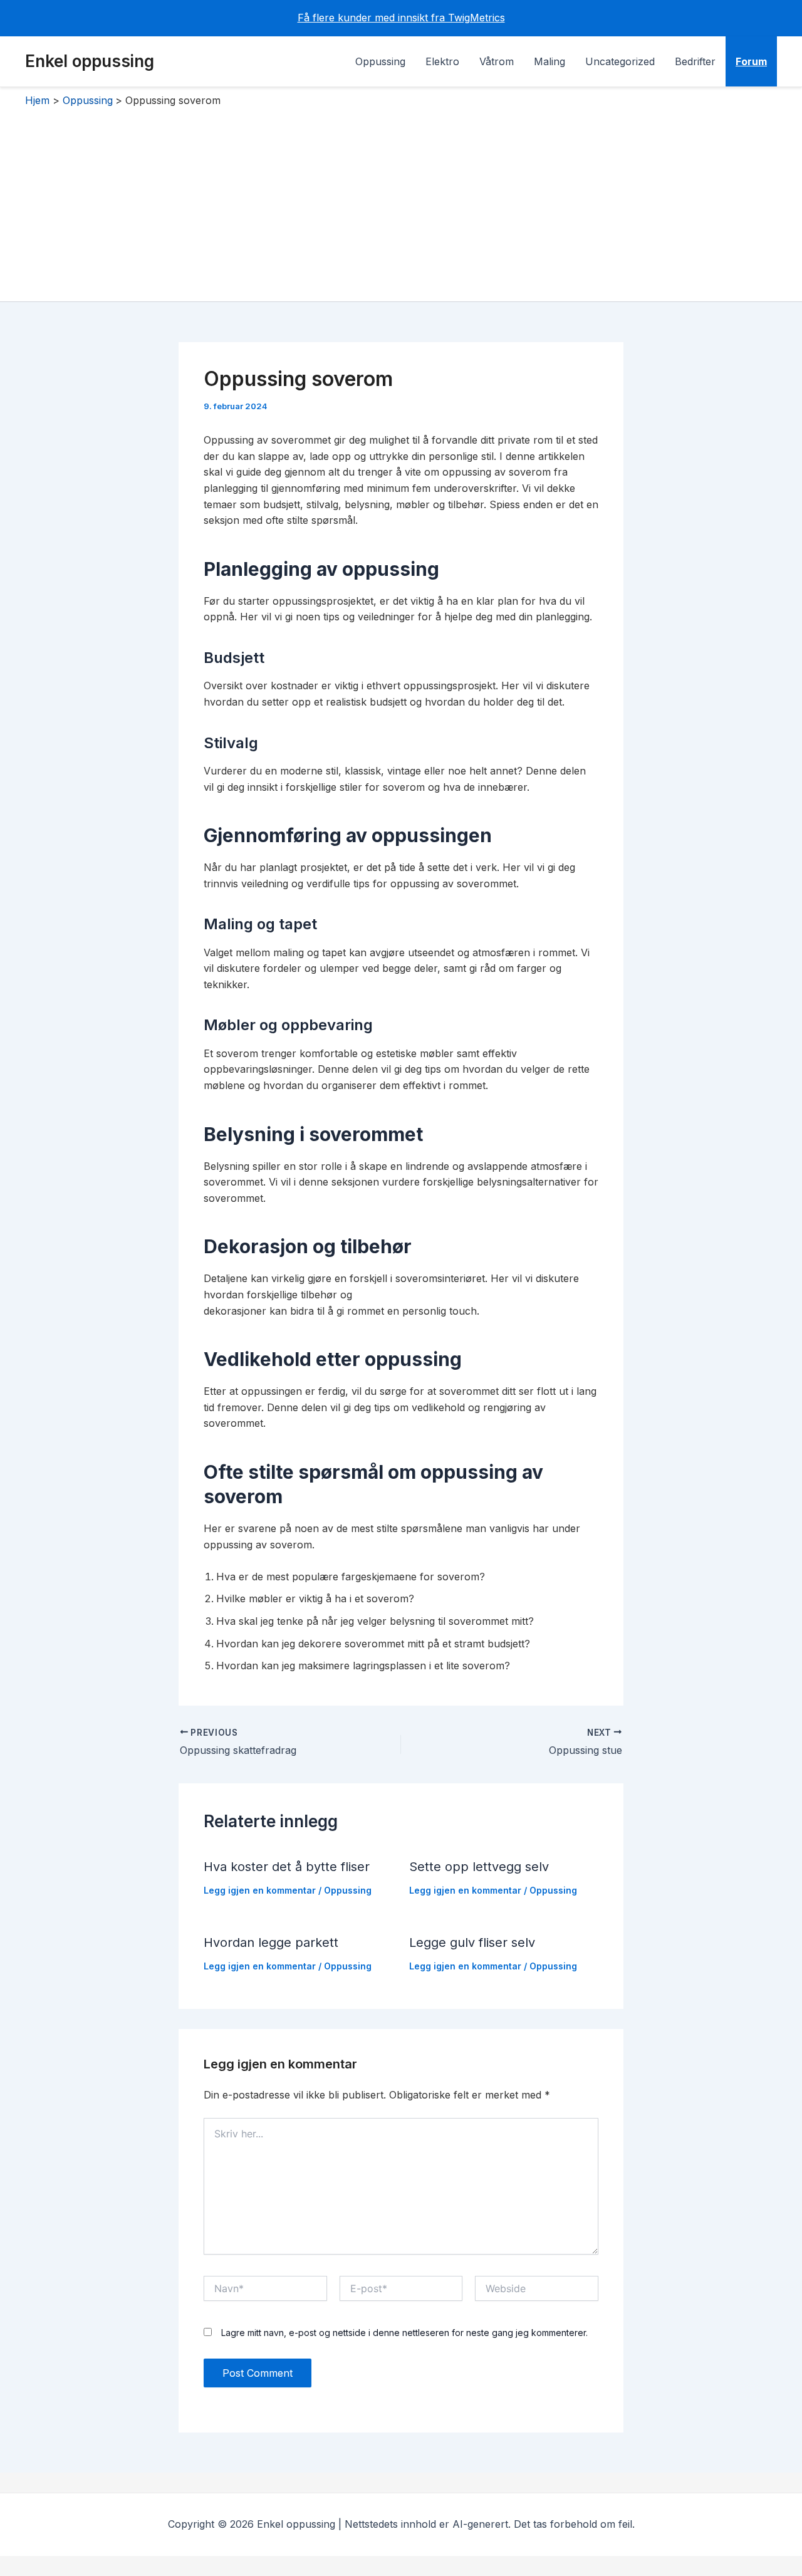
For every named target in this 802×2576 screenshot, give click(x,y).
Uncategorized (620, 61)
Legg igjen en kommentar (260, 1890)
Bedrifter (695, 61)
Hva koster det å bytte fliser (287, 1867)
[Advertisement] (401, 201)
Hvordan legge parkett (271, 1942)
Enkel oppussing (90, 61)
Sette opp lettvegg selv (479, 1867)
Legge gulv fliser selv (472, 1942)
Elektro (442, 61)
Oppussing (380, 61)
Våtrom (497, 61)
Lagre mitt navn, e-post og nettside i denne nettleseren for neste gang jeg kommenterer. (404, 2333)
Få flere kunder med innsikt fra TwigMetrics (401, 18)
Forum (751, 61)
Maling (549, 61)
